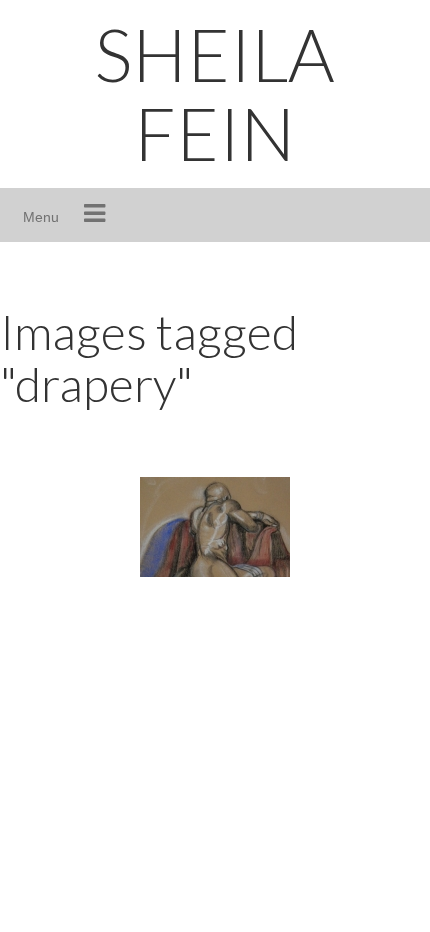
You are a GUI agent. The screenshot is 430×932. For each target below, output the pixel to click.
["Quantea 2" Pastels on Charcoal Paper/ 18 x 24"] (215, 527)
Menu (41, 217)
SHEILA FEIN (214, 93)
